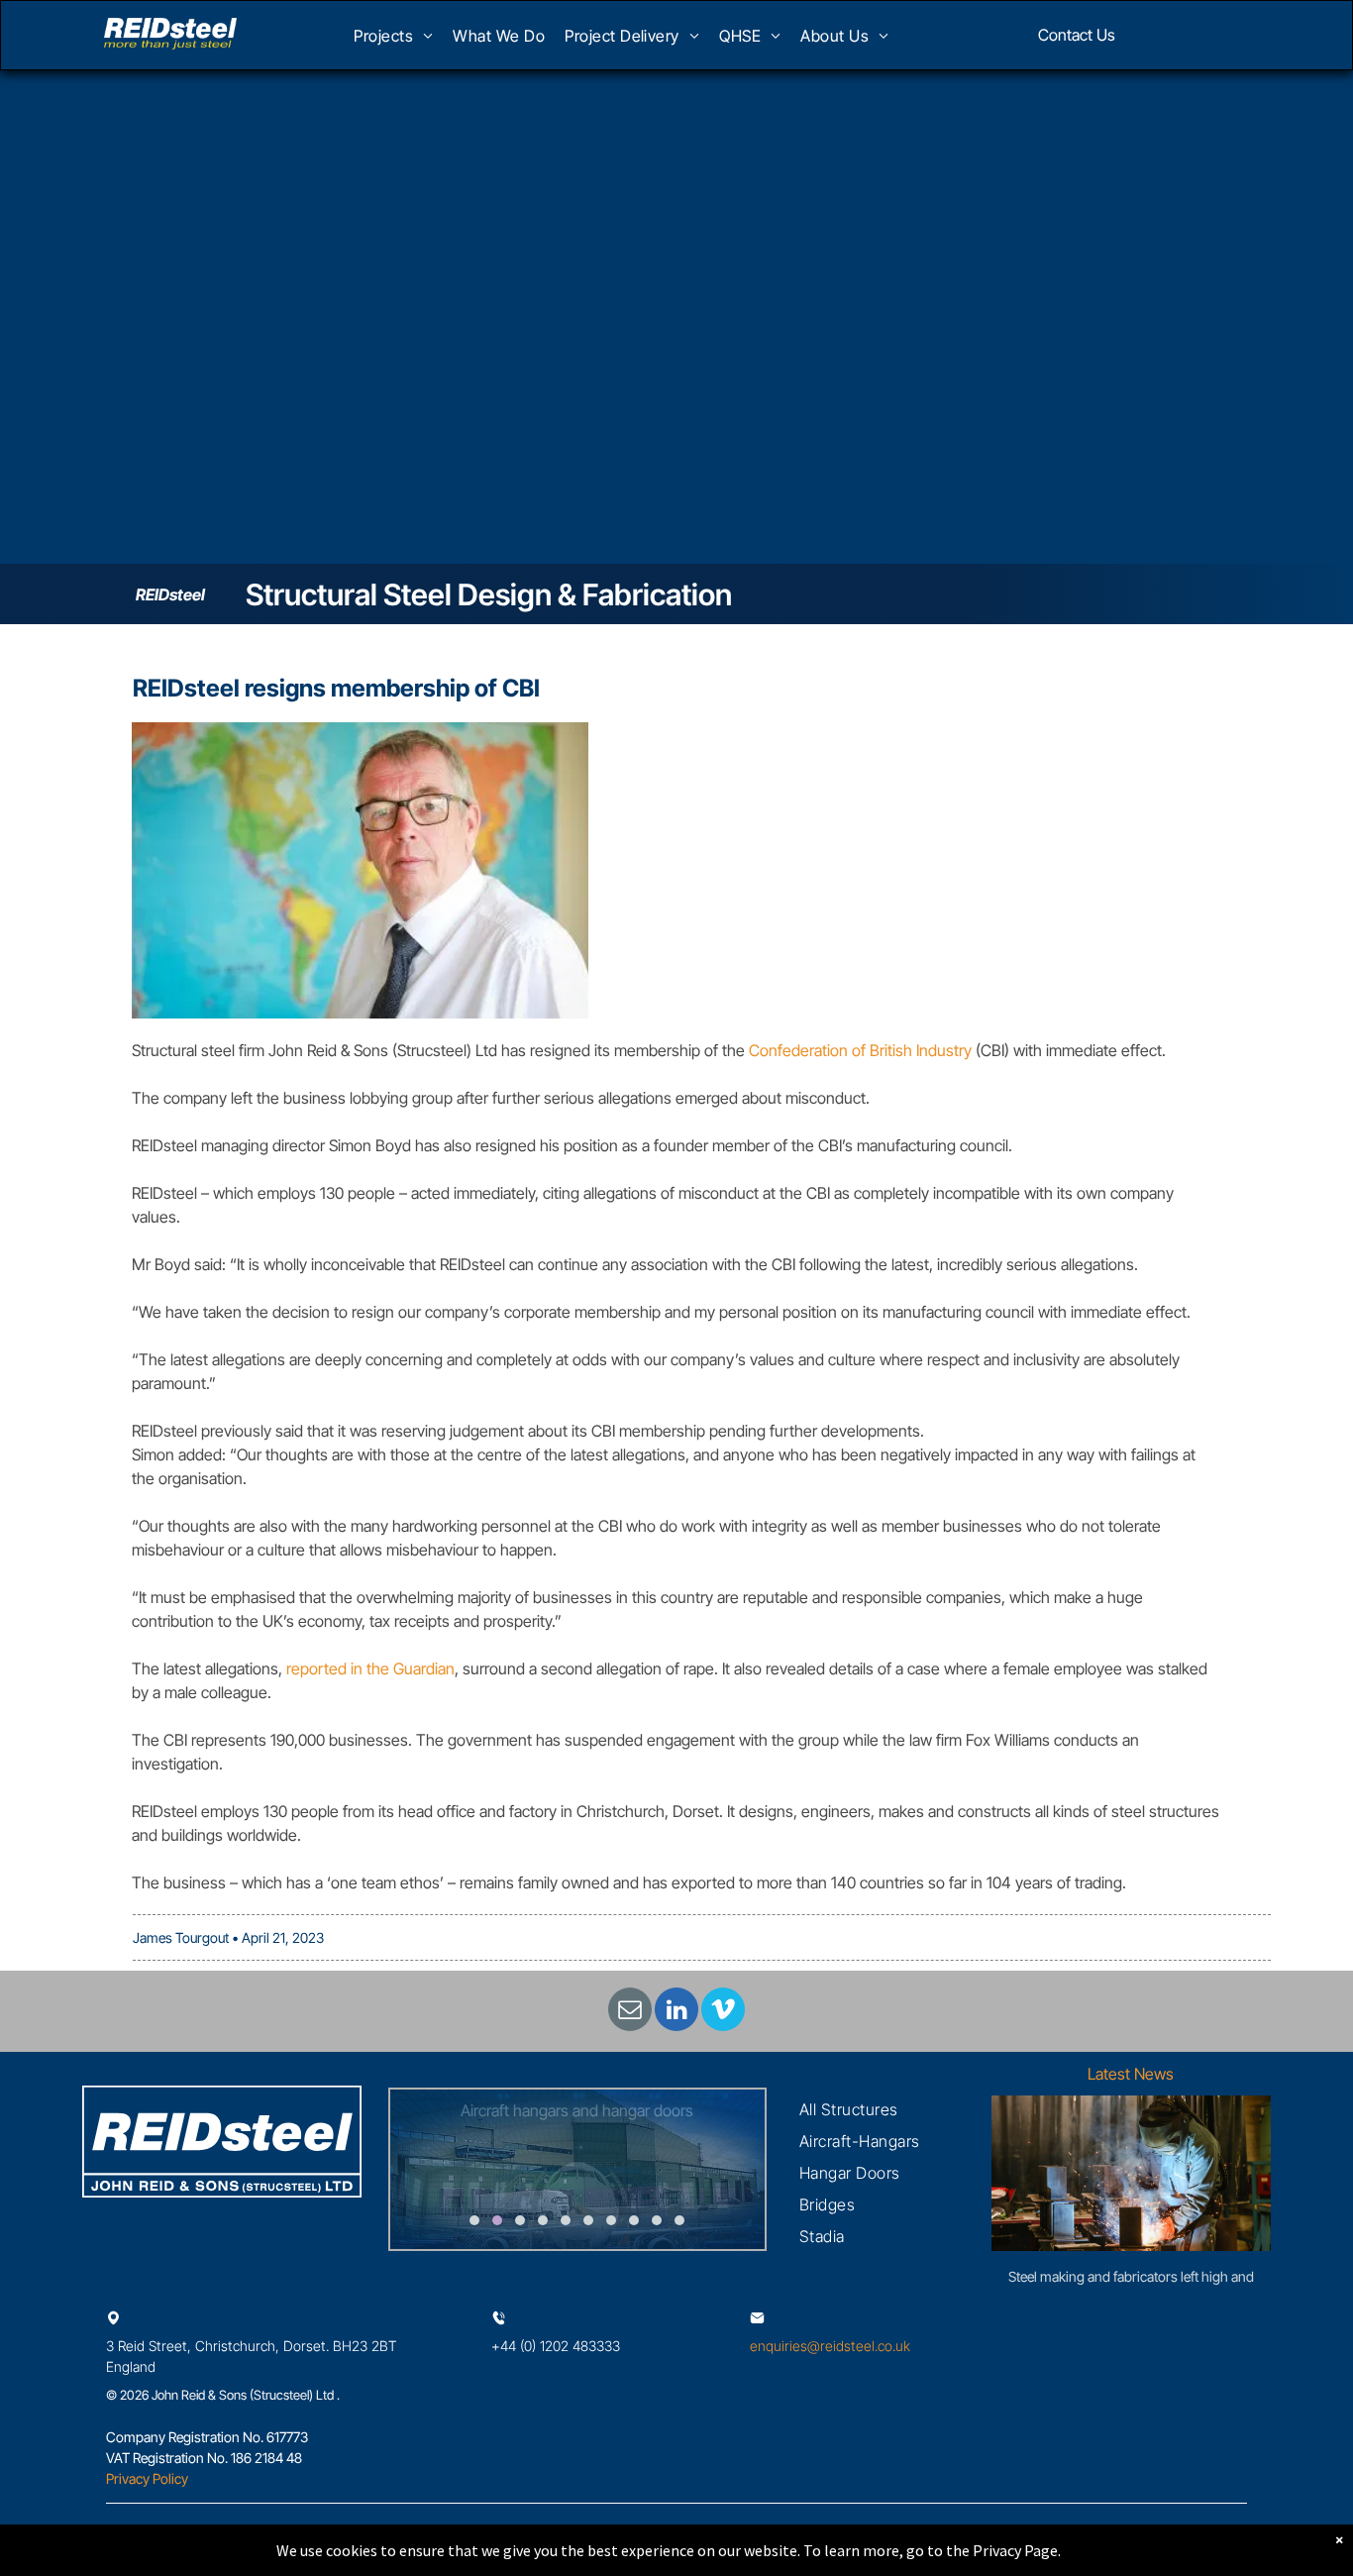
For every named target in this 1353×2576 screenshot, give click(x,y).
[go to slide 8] (634, 2220)
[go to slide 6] (588, 2220)
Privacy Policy (147, 2478)
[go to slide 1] (474, 2220)
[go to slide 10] (679, 2220)
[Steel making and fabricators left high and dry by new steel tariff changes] (1131, 2173)
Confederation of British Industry (860, 1050)
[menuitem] (393, 42)
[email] (630, 2012)
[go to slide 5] (566, 2220)
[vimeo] (723, 2012)
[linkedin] (676, 2012)
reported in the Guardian (370, 1668)
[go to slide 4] (543, 2220)
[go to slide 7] (611, 2220)
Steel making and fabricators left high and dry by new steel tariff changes (1131, 2277)
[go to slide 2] (497, 2220)
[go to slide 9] (657, 2220)
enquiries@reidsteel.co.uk (830, 2346)
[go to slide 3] (520, 2220)
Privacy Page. (1017, 2550)
